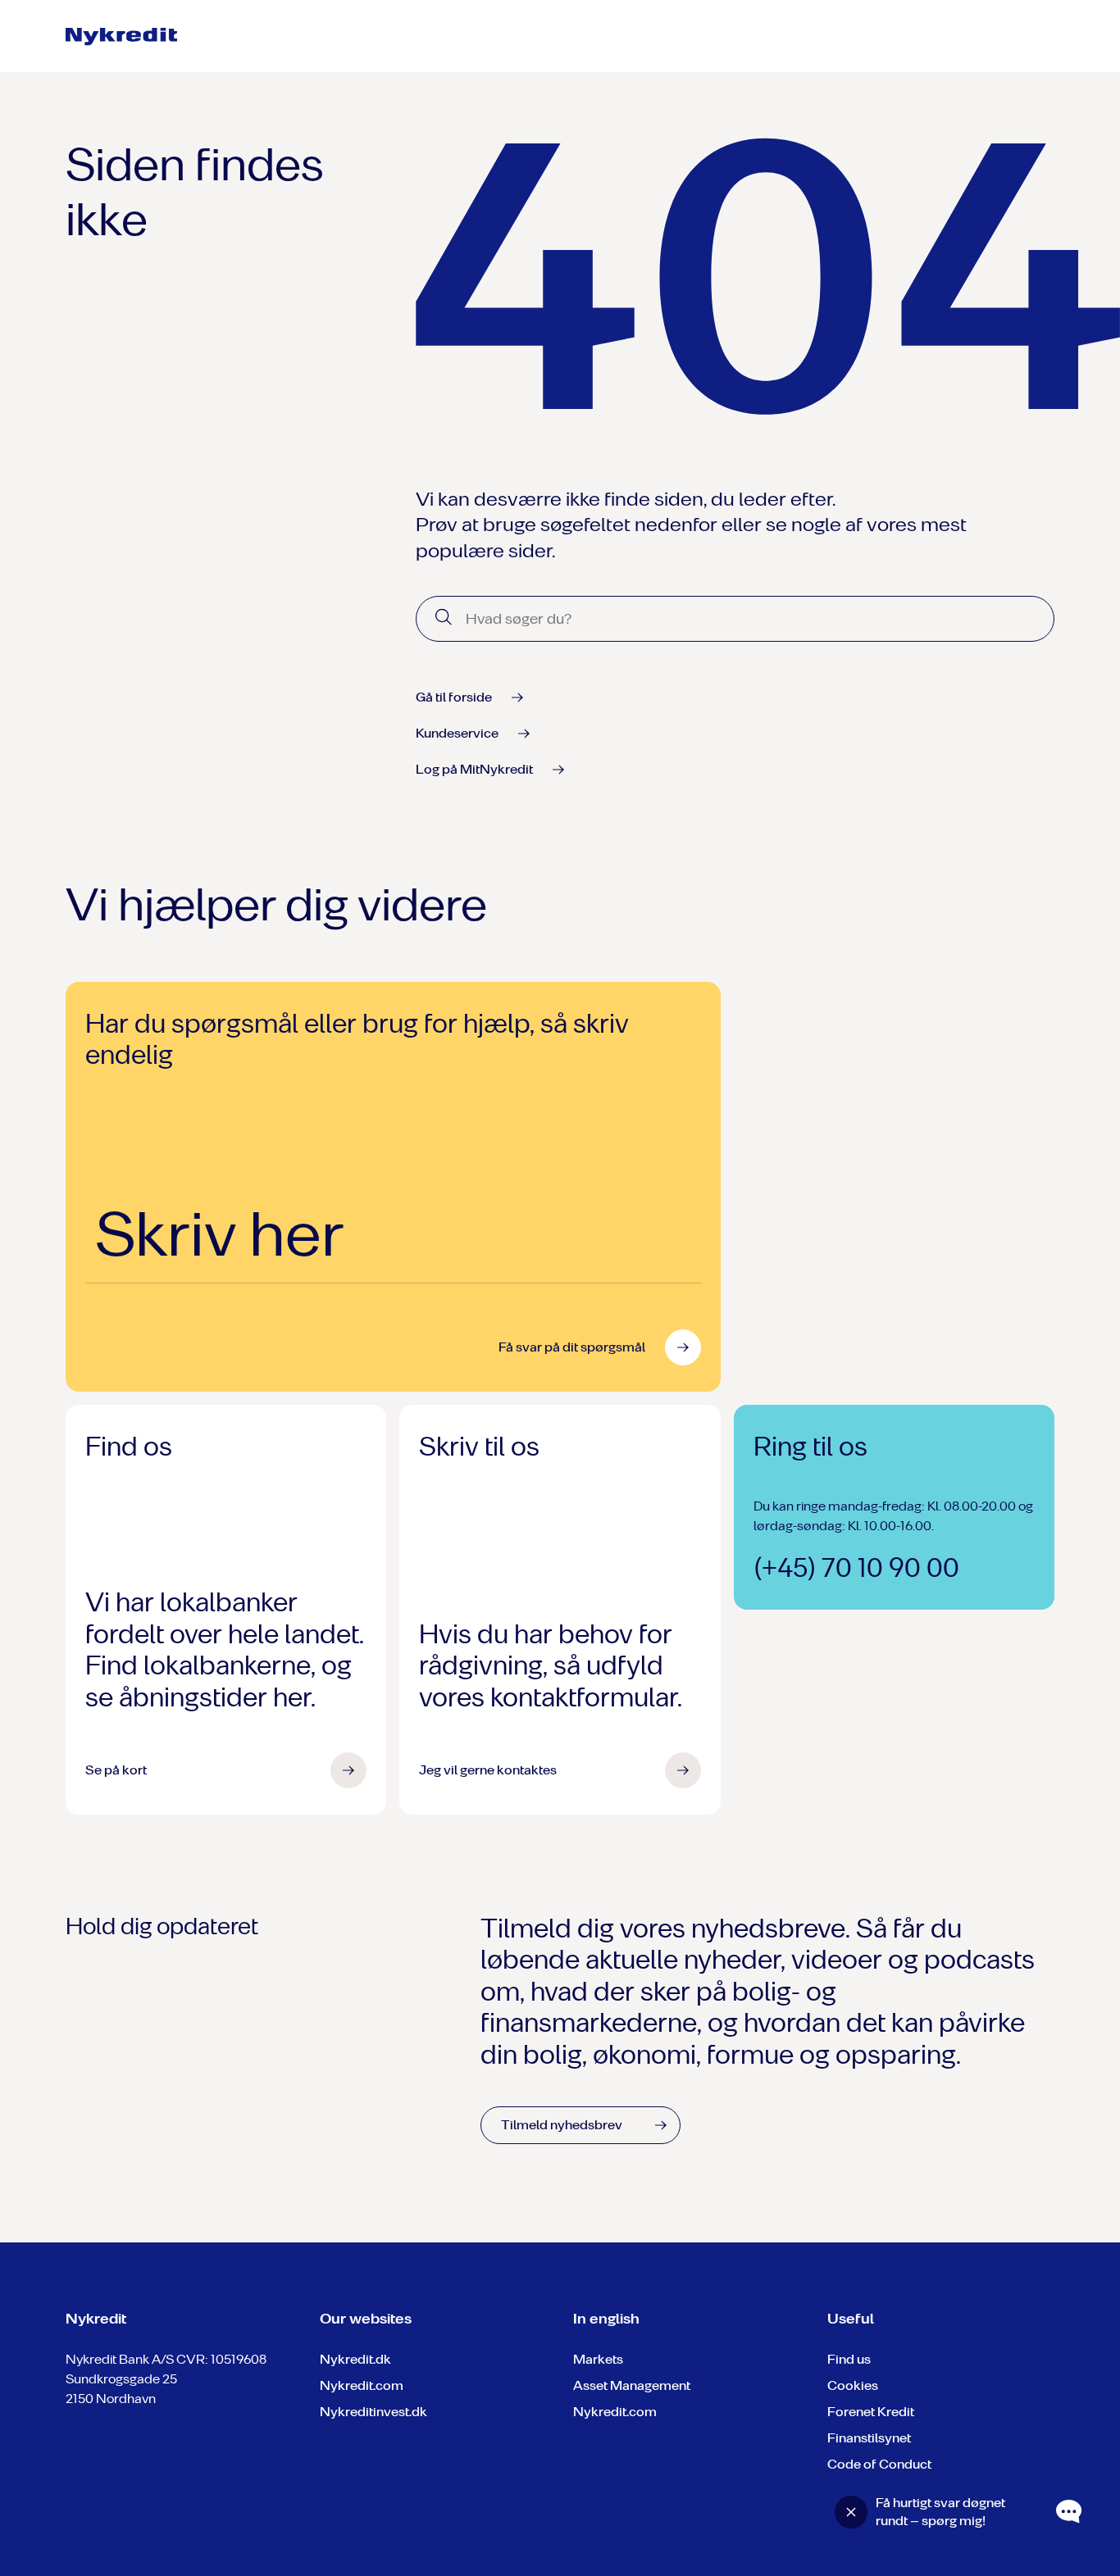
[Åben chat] (1069, 2512)
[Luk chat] (851, 2512)
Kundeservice (457, 733)
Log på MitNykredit (474, 769)
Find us (849, 2359)
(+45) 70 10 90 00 (856, 1568)
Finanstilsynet (869, 2438)
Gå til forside (454, 697)
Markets (598, 2359)
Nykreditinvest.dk (373, 2412)
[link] (123, 37)
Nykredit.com (362, 2385)
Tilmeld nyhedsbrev (562, 2125)
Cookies (853, 2385)
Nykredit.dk (355, 2359)
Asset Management (632, 2385)
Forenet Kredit (871, 2412)
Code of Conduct (879, 2464)
